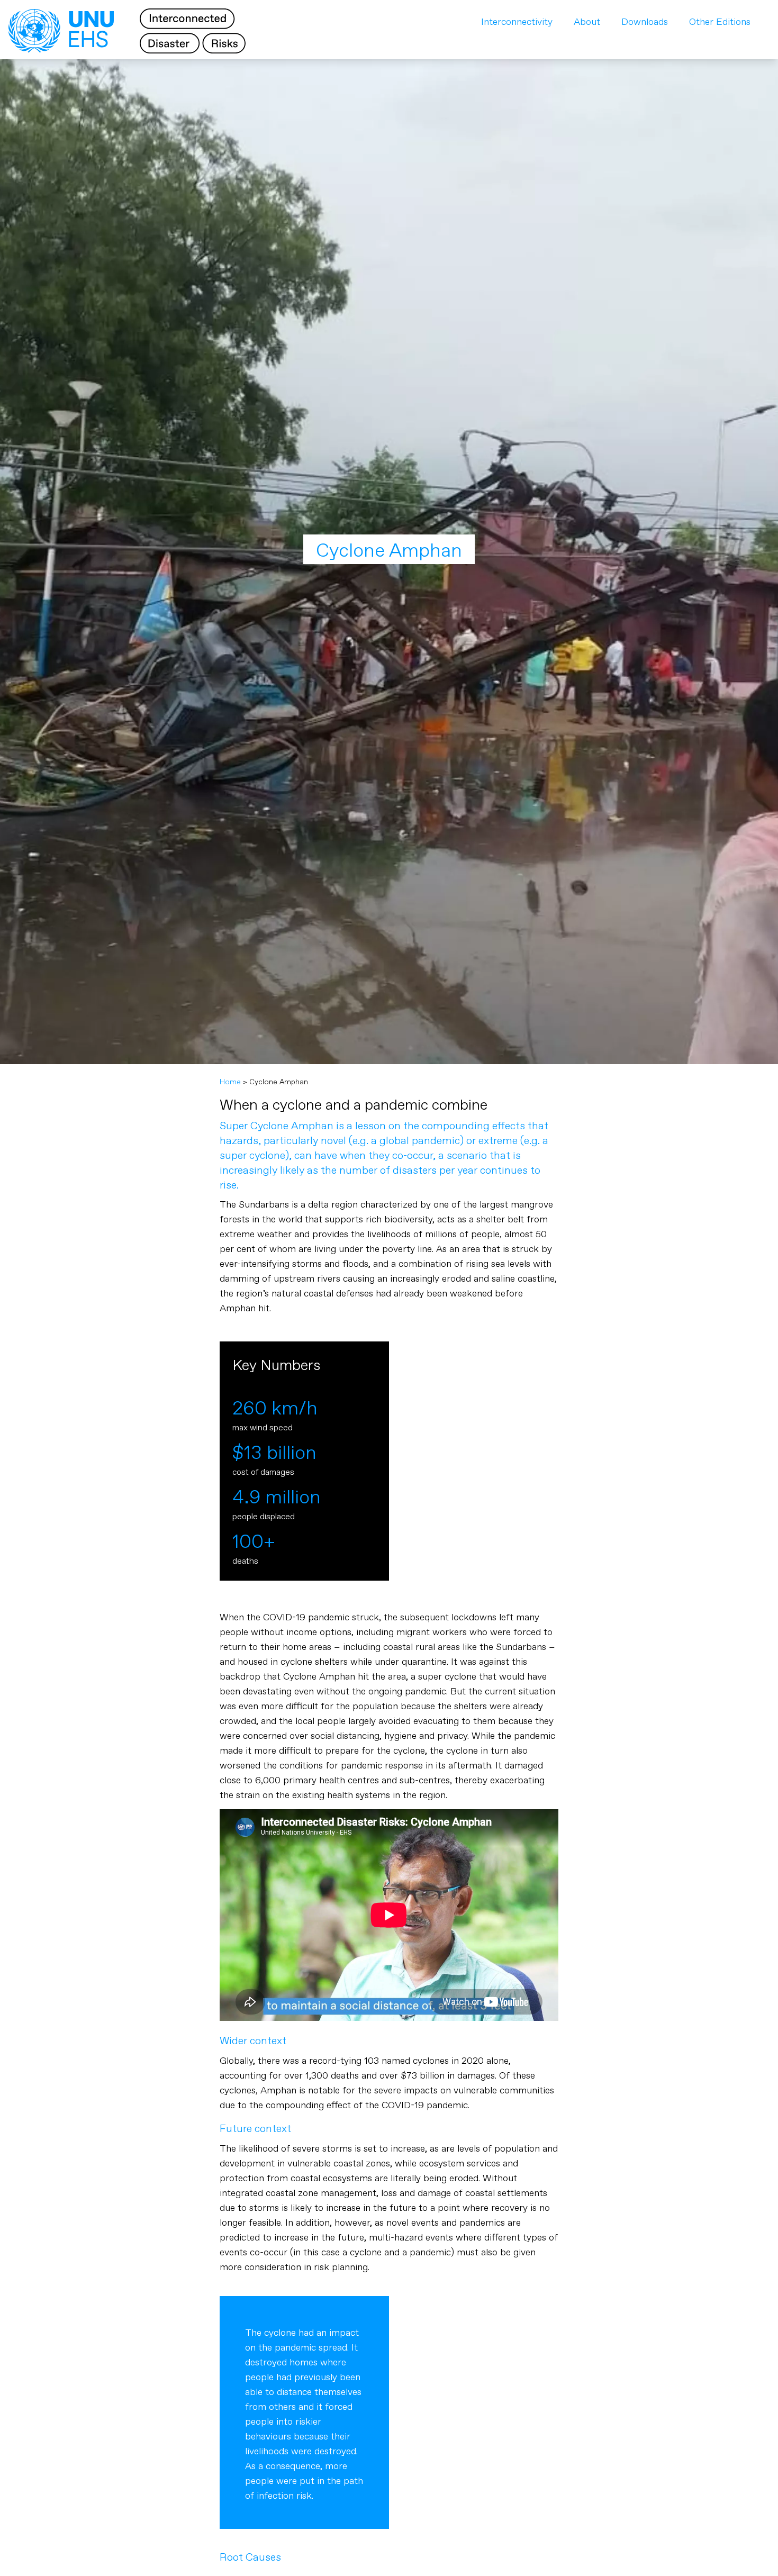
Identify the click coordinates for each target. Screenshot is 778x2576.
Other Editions (720, 22)
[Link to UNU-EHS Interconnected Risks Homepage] (135, 31)
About (587, 22)
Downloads (645, 22)
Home (230, 1082)
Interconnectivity (517, 22)
